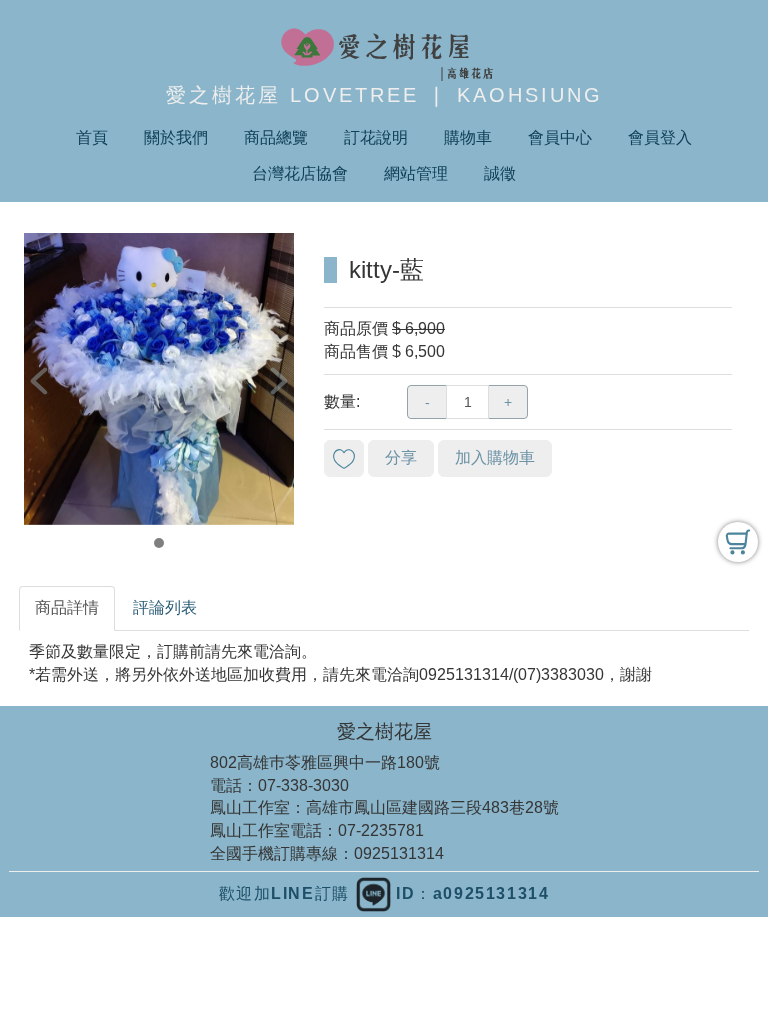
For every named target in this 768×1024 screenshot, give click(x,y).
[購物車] (738, 542)
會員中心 (560, 137)
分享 (401, 457)
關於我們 (176, 137)
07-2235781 (381, 830)
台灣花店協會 (300, 173)
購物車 (468, 137)
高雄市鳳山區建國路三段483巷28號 (432, 807)
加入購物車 (495, 457)
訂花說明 (376, 137)
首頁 (92, 137)
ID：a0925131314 (470, 893)
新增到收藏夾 (344, 458)
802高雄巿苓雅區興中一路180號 (325, 762)
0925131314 (399, 853)
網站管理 (416, 173)
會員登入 (660, 137)
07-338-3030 (303, 785)
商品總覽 (276, 137)
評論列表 (165, 607)
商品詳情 (67, 607)
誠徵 (500, 173)
